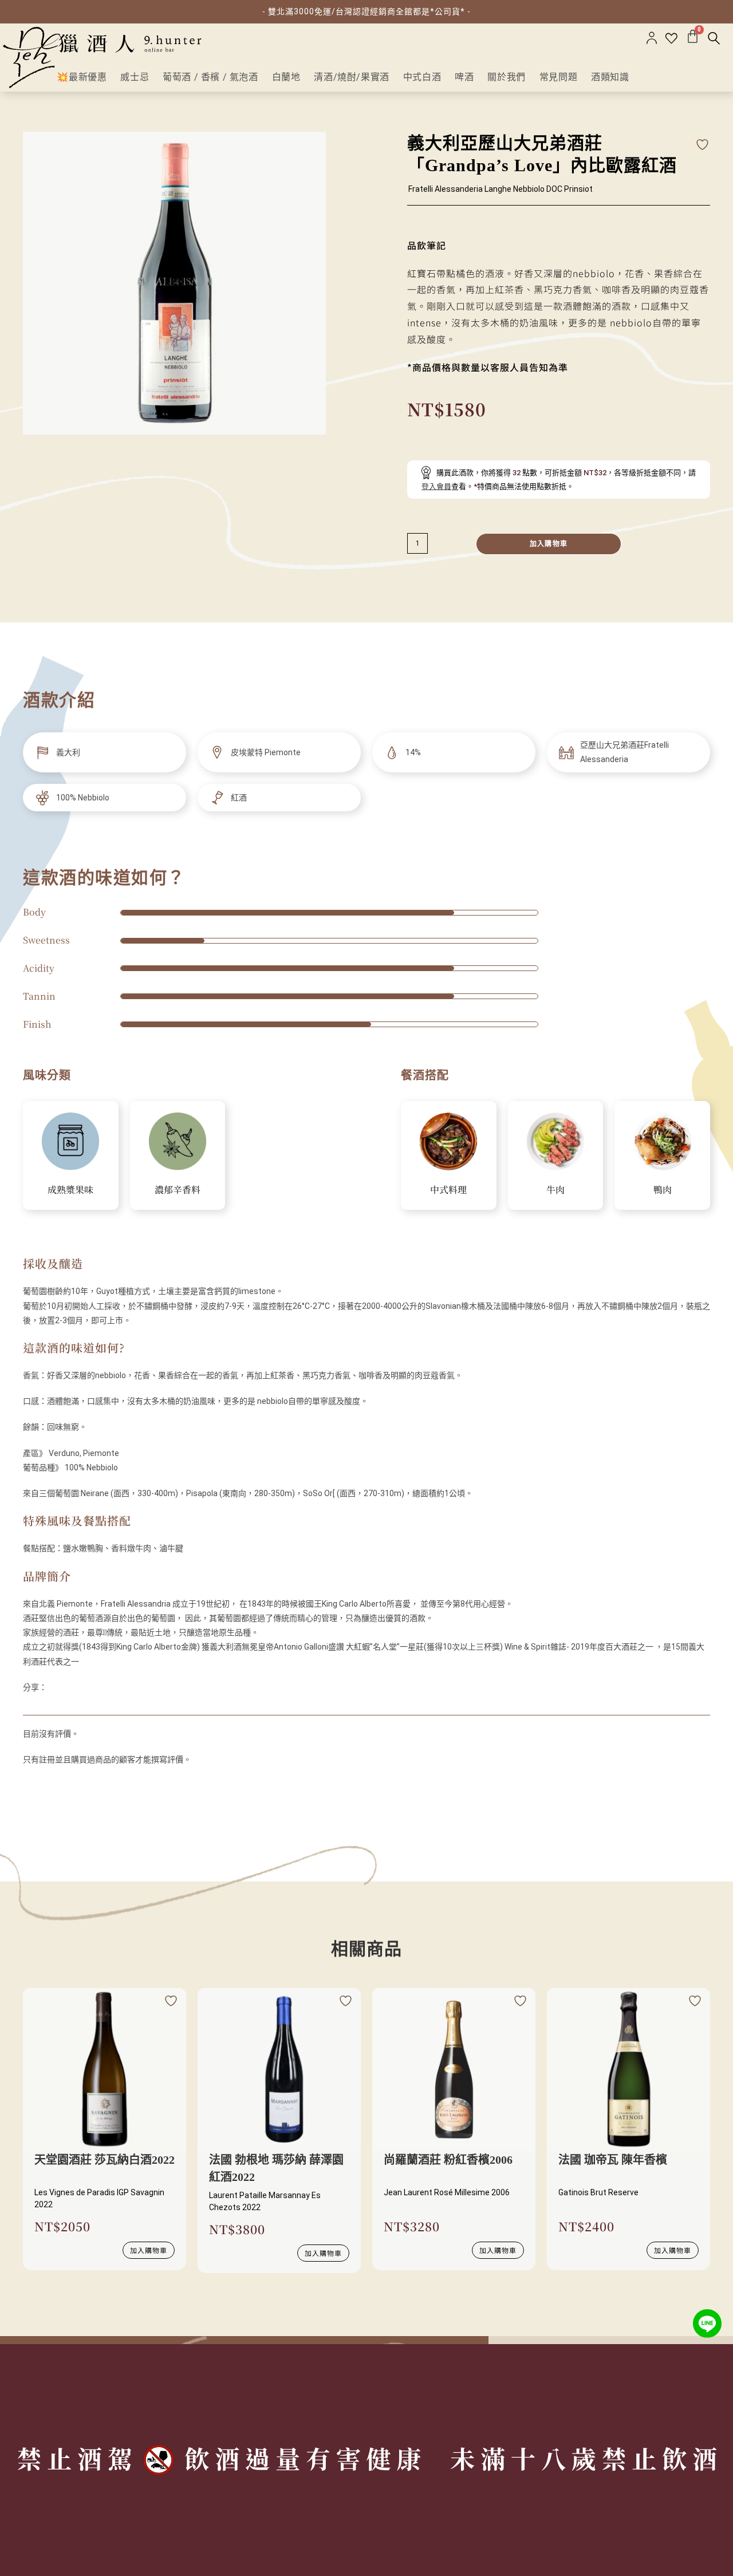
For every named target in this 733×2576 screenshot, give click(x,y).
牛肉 (555, 1190)
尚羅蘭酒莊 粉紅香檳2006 (448, 2160)
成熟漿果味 (70, 1190)
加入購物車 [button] (149, 2250)
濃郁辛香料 (178, 1190)
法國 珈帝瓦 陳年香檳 (613, 2160)
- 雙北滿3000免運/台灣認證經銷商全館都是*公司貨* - (366, 11)
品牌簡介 (47, 1576)
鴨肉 (663, 1190)
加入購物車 (549, 544)
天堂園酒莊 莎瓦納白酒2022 (105, 2160)
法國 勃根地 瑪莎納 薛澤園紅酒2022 (276, 2168)
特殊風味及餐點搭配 (77, 1520)
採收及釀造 (53, 1263)
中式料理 (448, 1190)
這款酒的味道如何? (74, 1348)
